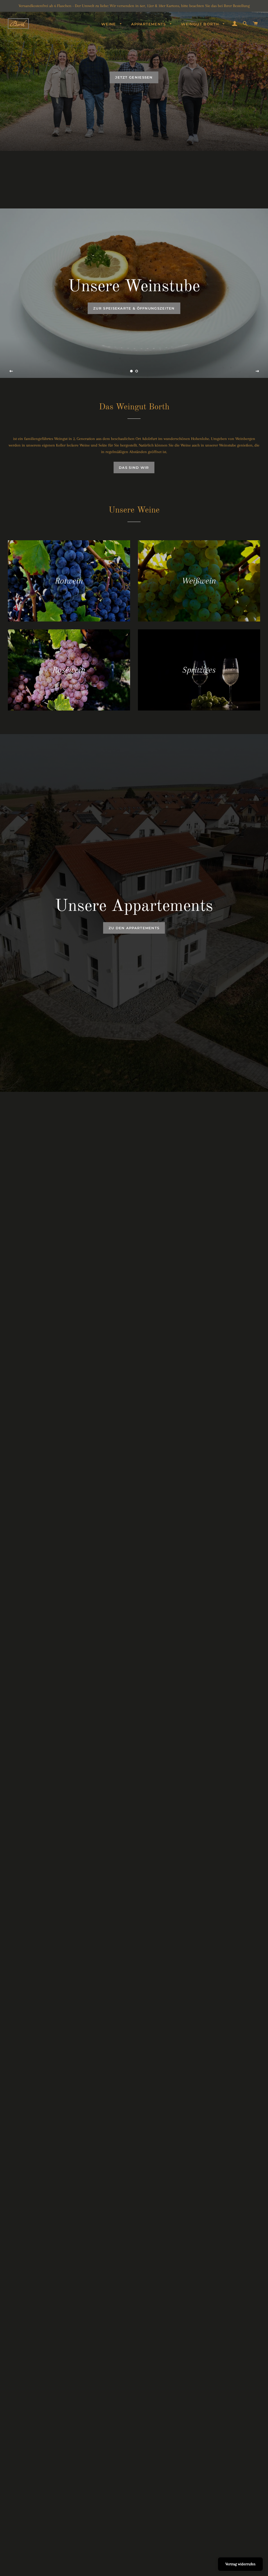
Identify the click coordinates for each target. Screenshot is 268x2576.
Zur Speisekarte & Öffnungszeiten (134, 308)
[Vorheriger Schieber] (11, 371)
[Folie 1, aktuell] (131, 371)
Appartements (149, 24)
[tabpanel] (134, 75)
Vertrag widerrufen (240, 2564)
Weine (109, 24)
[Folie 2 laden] (137, 371)
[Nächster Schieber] (257, 371)
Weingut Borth (201, 24)
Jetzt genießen (134, 77)
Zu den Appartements (134, 928)
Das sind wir (134, 467)
